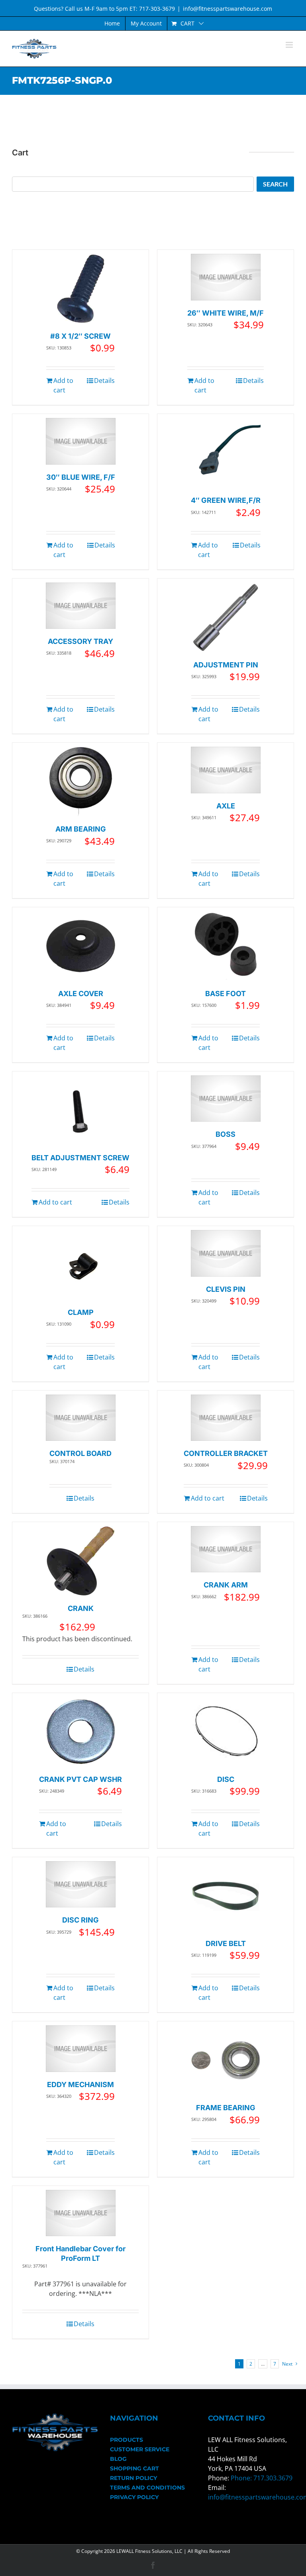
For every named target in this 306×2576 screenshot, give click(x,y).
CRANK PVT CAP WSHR (80, 1779)
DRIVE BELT (226, 1943)
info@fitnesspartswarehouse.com (228, 9)
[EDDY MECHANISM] (81, 2049)
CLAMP (81, 1312)
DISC (226, 1779)
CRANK (81, 1608)
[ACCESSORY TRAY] (81, 606)
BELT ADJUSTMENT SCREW (80, 1158)
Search (275, 184)
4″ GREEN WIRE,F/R (226, 500)
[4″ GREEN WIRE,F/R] (226, 453)
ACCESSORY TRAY (80, 641)
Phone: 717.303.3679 (262, 2478)
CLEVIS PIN (226, 1289)
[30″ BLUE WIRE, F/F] (81, 441)
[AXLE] (226, 770)
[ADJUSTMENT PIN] (226, 617)
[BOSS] (226, 1099)
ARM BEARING (81, 829)
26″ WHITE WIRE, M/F (226, 313)
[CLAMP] (81, 1265)
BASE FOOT (226, 994)
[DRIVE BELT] (226, 1896)
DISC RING (80, 1920)
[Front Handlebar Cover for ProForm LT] (81, 2213)
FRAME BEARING (226, 2108)
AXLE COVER (81, 994)
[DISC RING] (81, 1884)
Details (104, 381)
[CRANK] (81, 1561)
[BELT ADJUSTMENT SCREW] (81, 1110)
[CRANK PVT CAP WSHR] (81, 1732)
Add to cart (63, 385)
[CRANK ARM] (226, 1549)
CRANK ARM (226, 1585)
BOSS (226, 1134)
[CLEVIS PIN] (226, 1253)
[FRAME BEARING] (226, 2060)
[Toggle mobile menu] (290, 45)
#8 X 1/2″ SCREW (80, 336)
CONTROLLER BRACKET (226, 1453)
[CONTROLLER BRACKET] (226, 1418)
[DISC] (226, 1732)
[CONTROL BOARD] (81, 1418)
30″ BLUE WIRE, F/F (81, 477)
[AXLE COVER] (81, 946)
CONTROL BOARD (80, 1453)
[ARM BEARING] (81, 782)
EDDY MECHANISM (80, 2085)
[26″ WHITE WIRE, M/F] (226, 277)
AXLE (226, 806)
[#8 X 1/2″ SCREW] (81, 289)
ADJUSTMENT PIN (226, 665)
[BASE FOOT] (226, 946)
